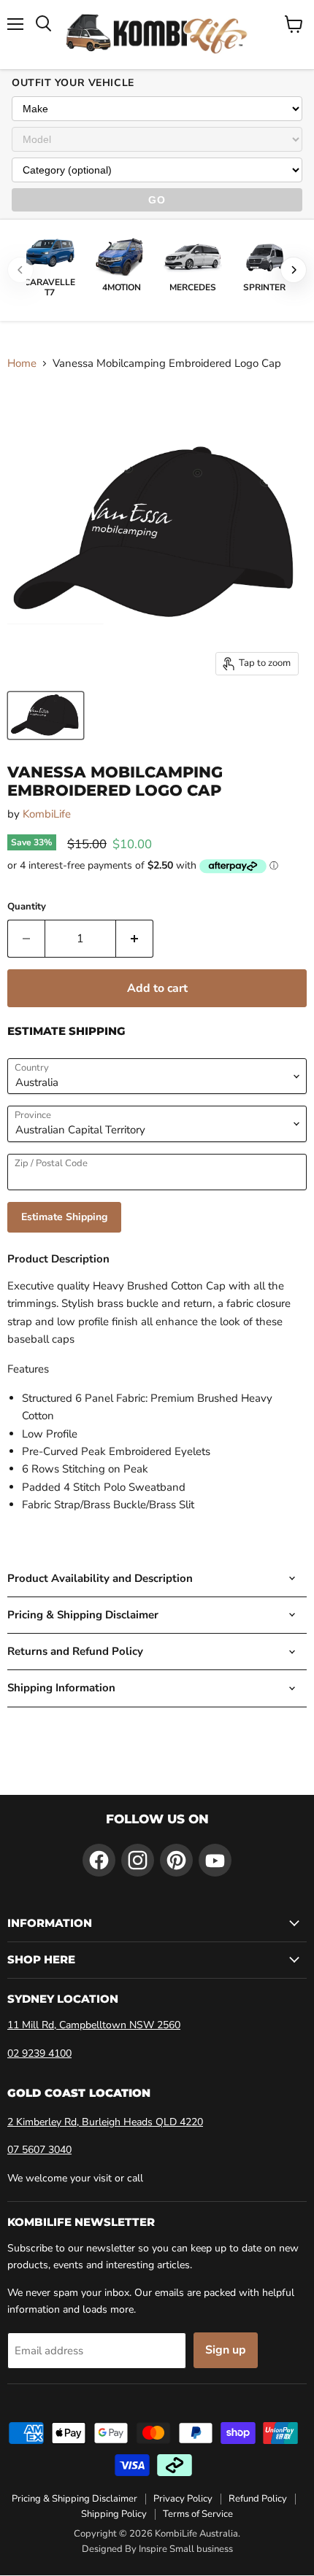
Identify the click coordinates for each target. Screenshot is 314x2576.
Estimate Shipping (64, 1217)
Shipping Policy (114, 2514)
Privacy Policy (183, 2499)
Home (22, 364)
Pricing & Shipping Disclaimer (74, 2499)
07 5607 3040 (39, 2150)
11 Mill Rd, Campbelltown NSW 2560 (94, 2025)
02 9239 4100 (39, 2053)
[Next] (294, 270)
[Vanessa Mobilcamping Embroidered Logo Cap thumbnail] (46, 715)
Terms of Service (198, 2514)
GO (157, 200)
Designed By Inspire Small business (157, 2549)
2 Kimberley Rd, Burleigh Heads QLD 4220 (105, 2122)
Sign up (226, 2350)
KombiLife (47, 814)
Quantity (27, 907)
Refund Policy (258, 2499)
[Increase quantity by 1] (135, 939)
